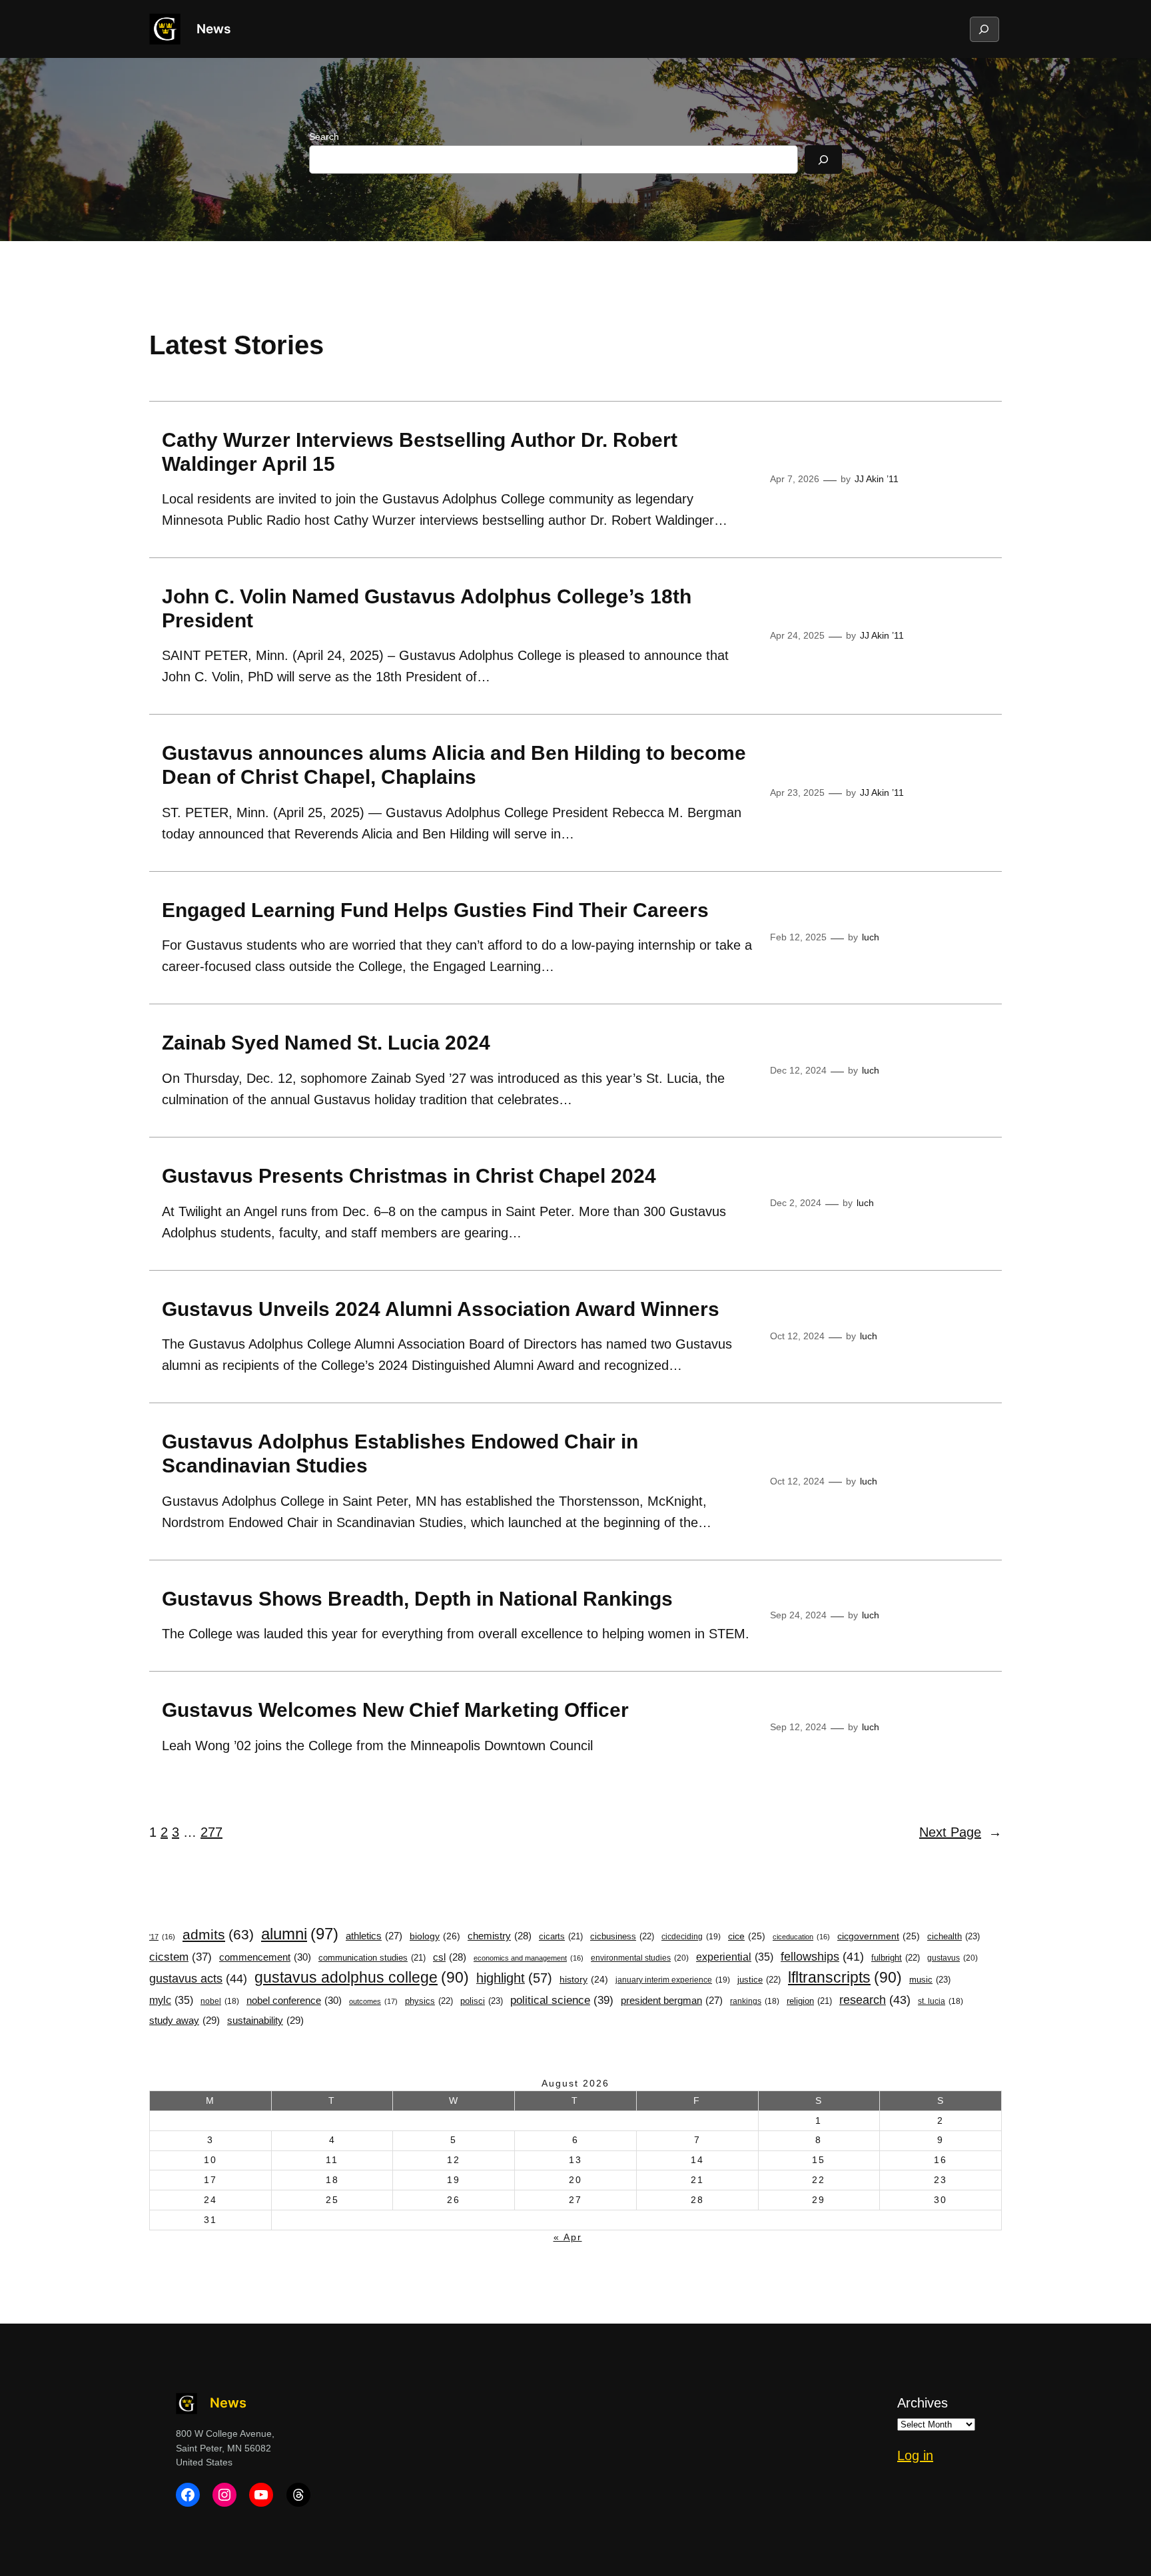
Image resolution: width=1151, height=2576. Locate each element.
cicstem (181, 1957)
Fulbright (896, 1958)
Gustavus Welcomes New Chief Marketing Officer (395, 1710)
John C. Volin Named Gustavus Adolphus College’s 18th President (427, 608)
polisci (482, 2001)
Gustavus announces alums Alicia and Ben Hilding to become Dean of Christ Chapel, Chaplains (454, 765)
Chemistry (500, 1936)
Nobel (220, 2001)
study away (185, 2020)
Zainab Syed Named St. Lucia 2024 (326, 1043)
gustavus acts (198, 1979)
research (875, 2000)
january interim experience (673, 1980)
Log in (915, 2455)
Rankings (755, 2001)
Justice (759, 1980)
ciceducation (801, 1937)
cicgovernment (879, 1936)
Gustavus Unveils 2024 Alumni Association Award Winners (441, 1309)
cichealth (954, 1936)
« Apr (568, 2237)
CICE (747, 1936)
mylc (171, 2000)
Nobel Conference (294, 2000)
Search (324, 137)
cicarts (561, 1937)
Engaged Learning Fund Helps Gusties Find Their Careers (435, 910)
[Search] (823, 160)
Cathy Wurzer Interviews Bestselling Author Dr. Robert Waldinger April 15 (420, 452)
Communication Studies (372, 1958)
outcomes (373, 2001)
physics (429, 2001)
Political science (562, 2000)
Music (930, 1980)
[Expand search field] (984, 29)
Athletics (374, 1936)
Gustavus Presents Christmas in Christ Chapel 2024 (412, 1176)
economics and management (529, 1958)
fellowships (822, 1957)
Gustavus (953, 1958)
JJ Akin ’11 (877, 479)
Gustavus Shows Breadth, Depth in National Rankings (417, 1599)
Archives (923, 2403)
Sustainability (265, 2020)
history (584, 1980)
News (213, 29)
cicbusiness (622, 1936)
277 (211, 1832)
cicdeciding (691, 1937)
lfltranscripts (845, 1977)
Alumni (300, 1934)
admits (218, 1934)
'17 (162, 1937)
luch (871, 937)
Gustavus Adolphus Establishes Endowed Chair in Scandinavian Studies (400, 1453)
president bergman (672, 2001)
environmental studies (640, 1958)
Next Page (960, 1832)
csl (450, 1957)
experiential (735, 1957)
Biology (435, 1936)
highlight (514, 1978)
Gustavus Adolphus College (362, 1977)
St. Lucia (941, 2001)
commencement (265, 1957)
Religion (809, 2001)
